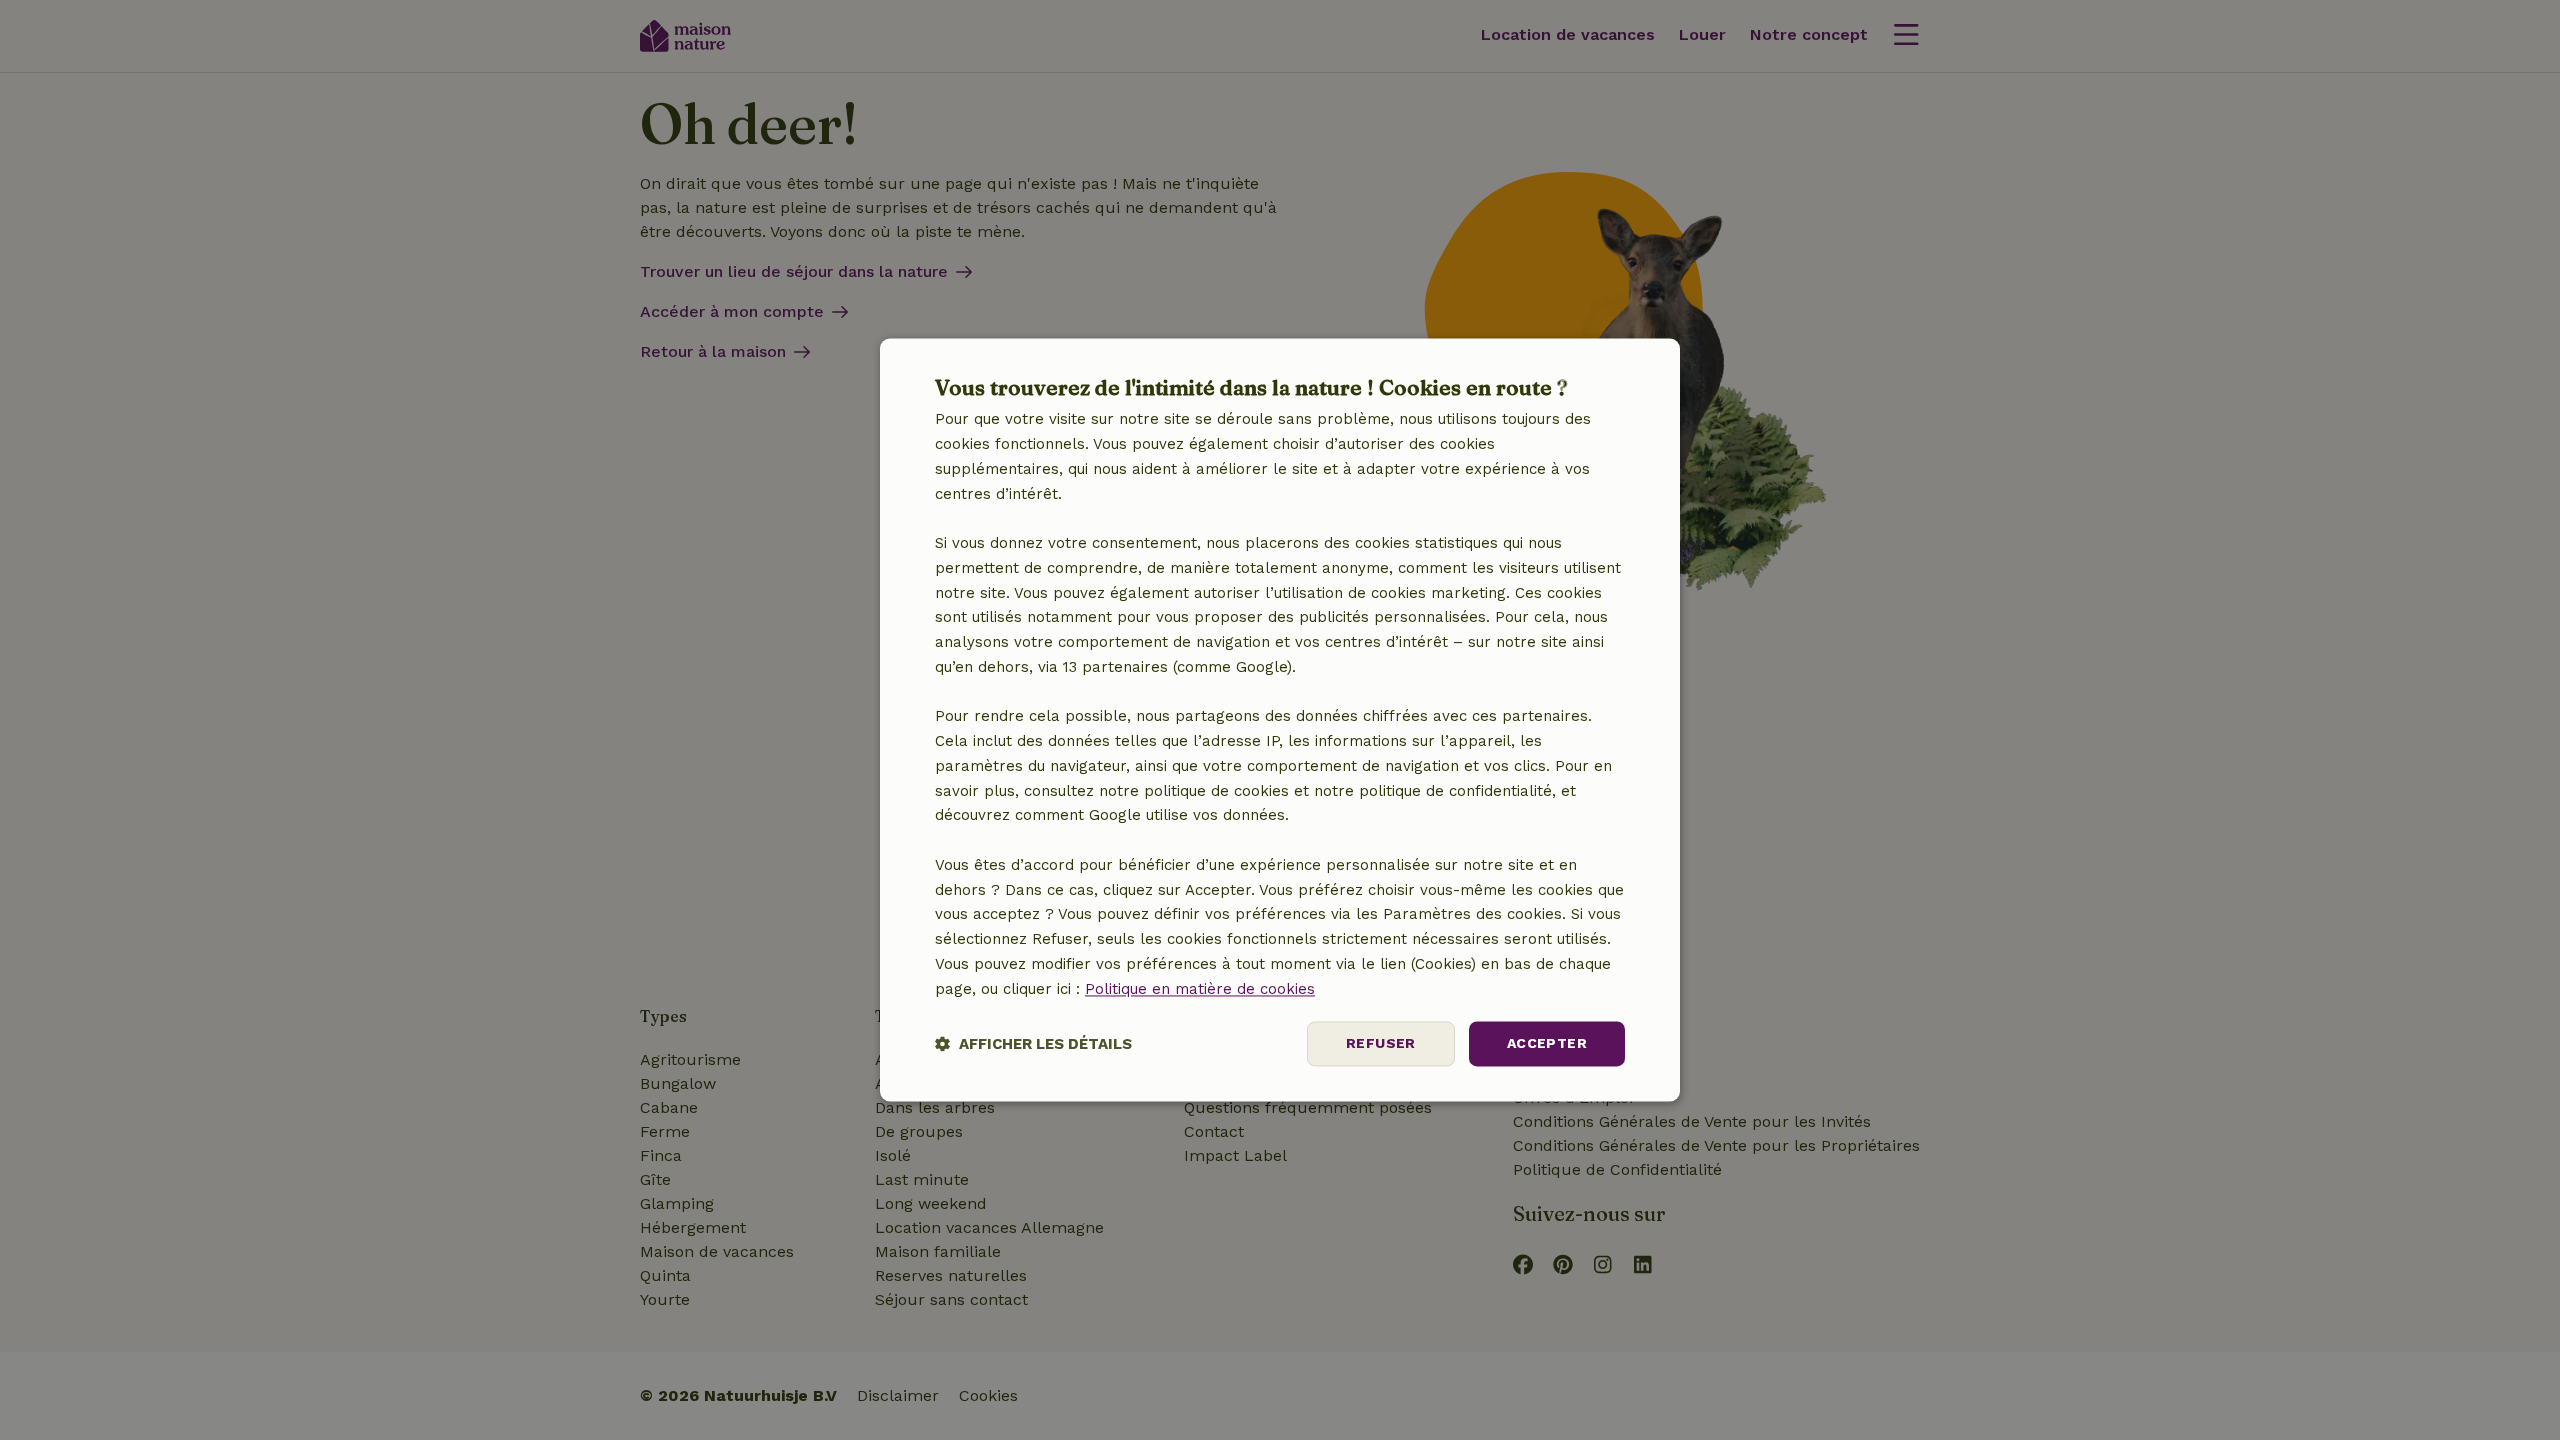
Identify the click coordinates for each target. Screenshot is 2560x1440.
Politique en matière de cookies (1200, 989)
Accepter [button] (1547, 1044)
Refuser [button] (1381, 1044)
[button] (1033, 1044)
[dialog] (1280, 719)
